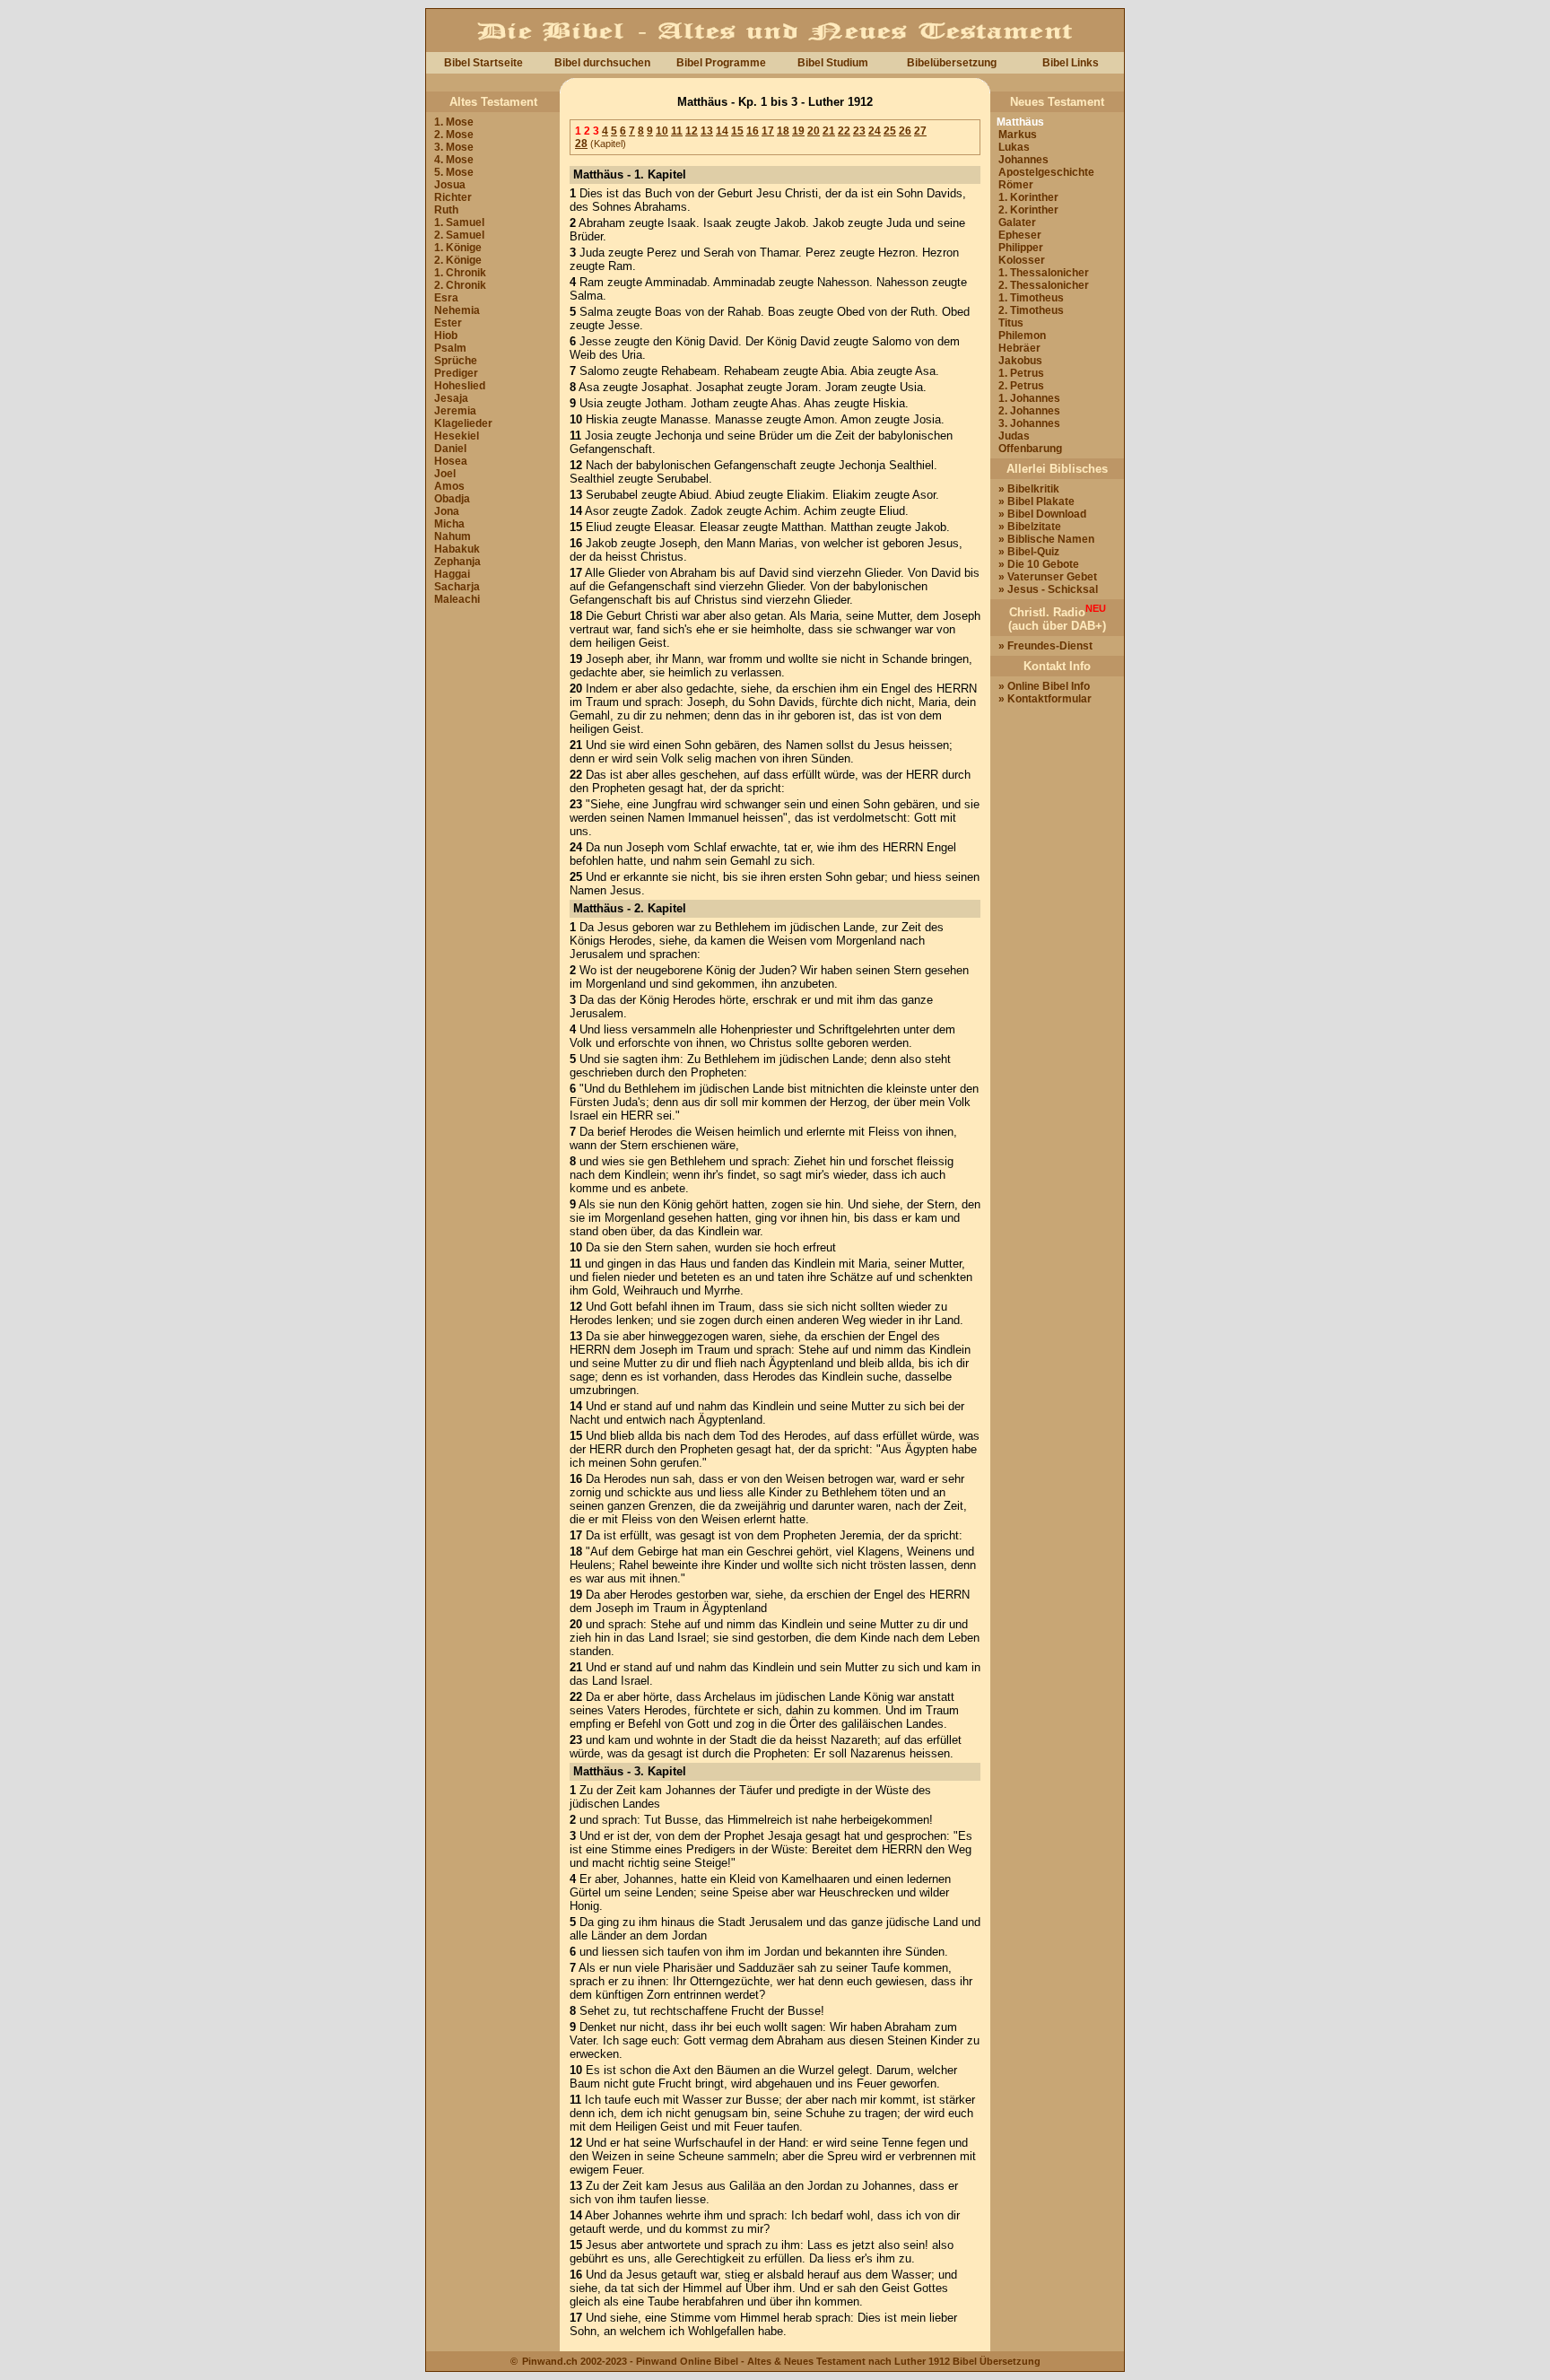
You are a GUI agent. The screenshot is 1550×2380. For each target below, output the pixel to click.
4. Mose (454, 160)
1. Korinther (1028, 197)
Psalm (450, 348)
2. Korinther (1028, 210)
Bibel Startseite (483, 63)
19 (798, 131)
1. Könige (458, 248)
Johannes (1023, 160)
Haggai (452, 574)
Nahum (453, 536)
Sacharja (457, 587)
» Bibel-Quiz (1029, 552)
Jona (447, 511)
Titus (1011, 323)
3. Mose (454, 147)
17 (768, 131)
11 (677, 131)
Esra (446, 298)
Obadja (452, 499)
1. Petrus (1021, 373)
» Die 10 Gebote (1039, 564)
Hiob (446, 336)
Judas (1014, 436)
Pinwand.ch (550, 2361)
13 (707, 131)
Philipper (1021, 248)
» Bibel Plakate (1036, 501)
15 (737, 131)
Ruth (446, 210)
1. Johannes (1029, 398)
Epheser (1020, 235)
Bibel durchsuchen (602, 63)
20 (814, 131)
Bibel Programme (721, 63)
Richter (453, 197)
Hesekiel (457, 436)
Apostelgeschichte (1046, 172)
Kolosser (1022, 260)
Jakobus (1020, 361)
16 (753, 131)
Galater (1017, 222)
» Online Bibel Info (1044, 686)
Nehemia (457, 310)
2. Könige (458, 260)
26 (905, 131)
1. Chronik (460, 273)
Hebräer (1019, 348)
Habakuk (457, 549)
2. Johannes (1029, 411)
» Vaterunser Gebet (1048, 577)
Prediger (456, 373)
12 (692, 131)
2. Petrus (1021, 386)
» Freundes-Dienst (1045, 646)
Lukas (1014, 147)
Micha (449, 524)
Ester (448, 323)
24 (875, 131)
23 (859, 131)
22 (844, 131)
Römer (1016, 185)
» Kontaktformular (1045, 699)
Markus (1018, 135)
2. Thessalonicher (1044, 285)
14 (722, 131)
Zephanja (457, 562)
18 (783, 131)
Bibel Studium (833, 63)
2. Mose (454, 135)
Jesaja (451, 398)
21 (829, 131)
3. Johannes (1029, 423)
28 (581, 144)
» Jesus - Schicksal (1048, 589)
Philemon (1022, 336)
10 (662, 131)
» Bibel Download (1042, 514)
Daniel (450, 449)
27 (920, 131)
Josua (450, 185)
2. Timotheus (1031, 310)
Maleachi (457, 599)
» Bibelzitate (1030, 527)
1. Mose (454, 122)
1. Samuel (459, 222)
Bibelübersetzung (952, 63)
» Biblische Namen (1046, 539)
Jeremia (455, 411)
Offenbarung (1030, 449)
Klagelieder (463, 423)
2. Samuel (459, 235)
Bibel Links (1071, 63)
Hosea (451, 461)
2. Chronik (460, 285)
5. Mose (454, 172)
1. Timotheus (1031, 298)
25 (890, 131)
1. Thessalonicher (1044, 273)
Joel (445, 474)
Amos (449, 486)
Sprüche (456, 361)
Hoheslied (460, 386)
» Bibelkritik (1029, 489)
